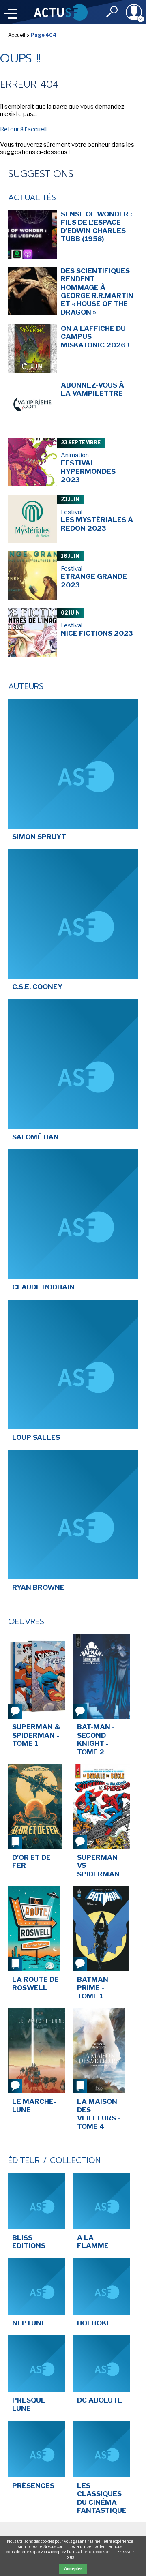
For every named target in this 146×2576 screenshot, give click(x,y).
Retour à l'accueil (23, 129)
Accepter (73, 2569)
